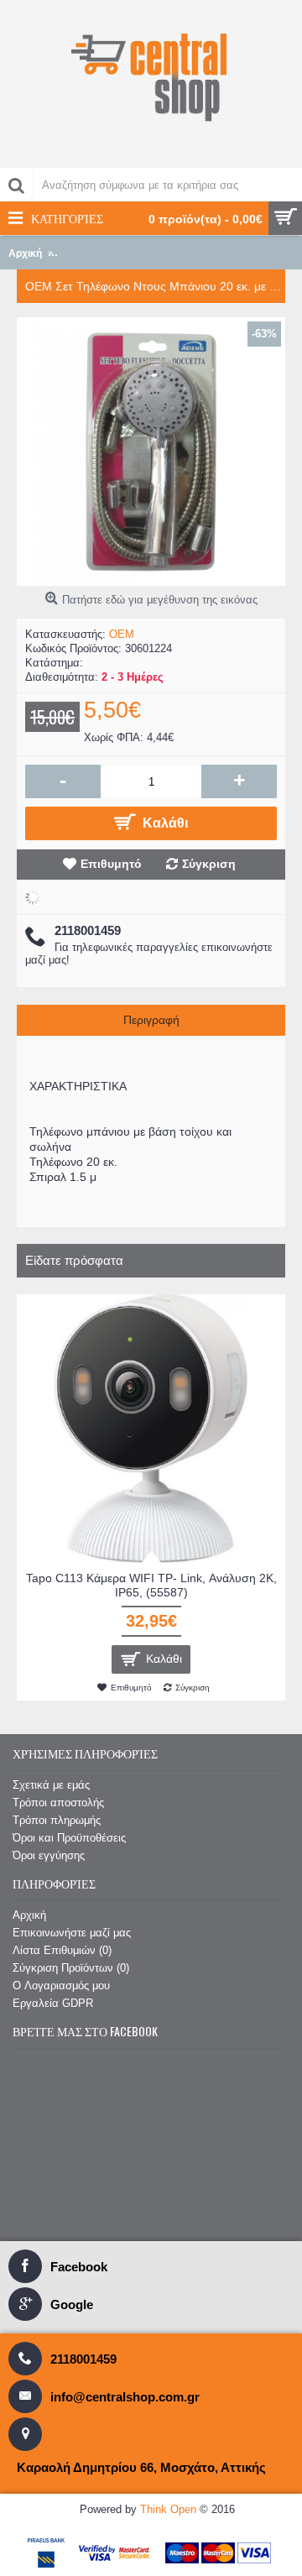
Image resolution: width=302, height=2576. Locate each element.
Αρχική (29, 1915)
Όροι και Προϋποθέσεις (69, 1838)
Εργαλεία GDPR (53, 2003)
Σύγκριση (209, 864)
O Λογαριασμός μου (61, 1986)
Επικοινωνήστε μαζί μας (72, 1933)
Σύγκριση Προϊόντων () (71, 1968)
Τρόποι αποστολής (58, 1803)
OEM (122, 634)
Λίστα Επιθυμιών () (62, 1950)
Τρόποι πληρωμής (57, 1820)
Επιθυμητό (111, 864)
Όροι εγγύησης (49, 1855)
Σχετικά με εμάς (51, 1785)
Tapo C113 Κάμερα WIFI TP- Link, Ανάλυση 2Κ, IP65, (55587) (151, 1585)
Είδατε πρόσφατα (74, 1260)
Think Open (168, 2509)
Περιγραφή (151, 1020)
